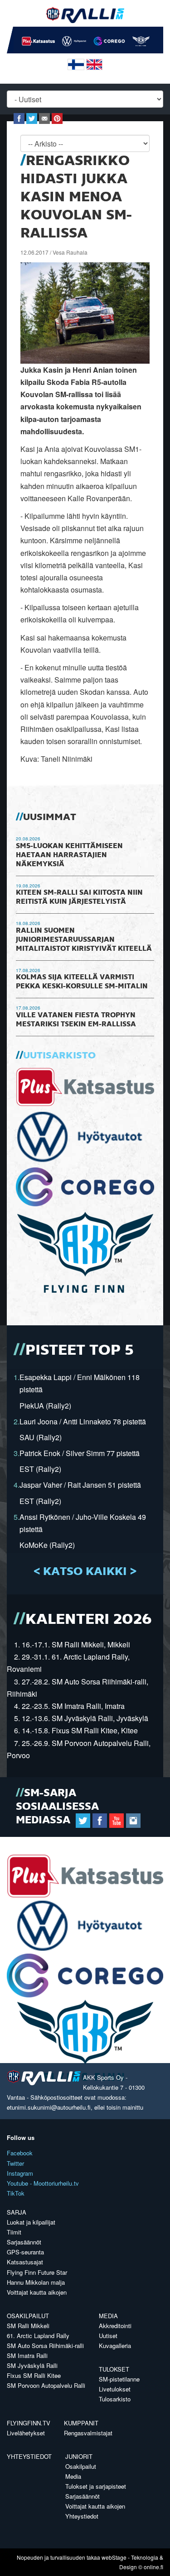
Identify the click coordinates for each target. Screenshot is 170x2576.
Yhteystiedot (29, 2456)
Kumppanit (81, 2423)
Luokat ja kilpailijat (31, 2222)
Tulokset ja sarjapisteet (96, 2486)
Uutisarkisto (59, 1056)
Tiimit (14, 2232)
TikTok (16, 2193)
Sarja (17, 2212)
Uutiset (108, 2336)
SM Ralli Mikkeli (28, 2326)
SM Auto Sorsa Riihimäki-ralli (45, 2346)
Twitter (15, 2163)
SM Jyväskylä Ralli (32, 2365)
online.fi (153, 2567)
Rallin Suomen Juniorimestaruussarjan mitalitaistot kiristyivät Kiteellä (84, 940)
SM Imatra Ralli (27, 2355)
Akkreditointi (115, 2326)
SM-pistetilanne (119, 2379)
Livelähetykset (26, 2433)
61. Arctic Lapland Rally (38, 2336)
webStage (114, 2557)
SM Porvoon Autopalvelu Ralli (46, 2385)
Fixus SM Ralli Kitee (34, 2375)
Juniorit (79, 2456)
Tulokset (114, 2369)
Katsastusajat (25, 2262)
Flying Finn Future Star (37, 2272)
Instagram (20, 2173)
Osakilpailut (28, 2316)
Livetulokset (115, 2389)
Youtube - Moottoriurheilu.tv (43, 2183)
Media (108, 2316)
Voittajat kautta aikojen (37, 2292)
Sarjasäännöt (24, 2242)
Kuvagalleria (115, 2346)
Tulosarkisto (115, 2399)
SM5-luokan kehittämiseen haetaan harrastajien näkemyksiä (69, 855)
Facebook (20, 2153)
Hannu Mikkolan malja (36, 2282)
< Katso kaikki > (85, 1572)
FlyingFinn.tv (29, 2423)
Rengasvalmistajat (88, 2433)
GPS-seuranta (25, 2252)
